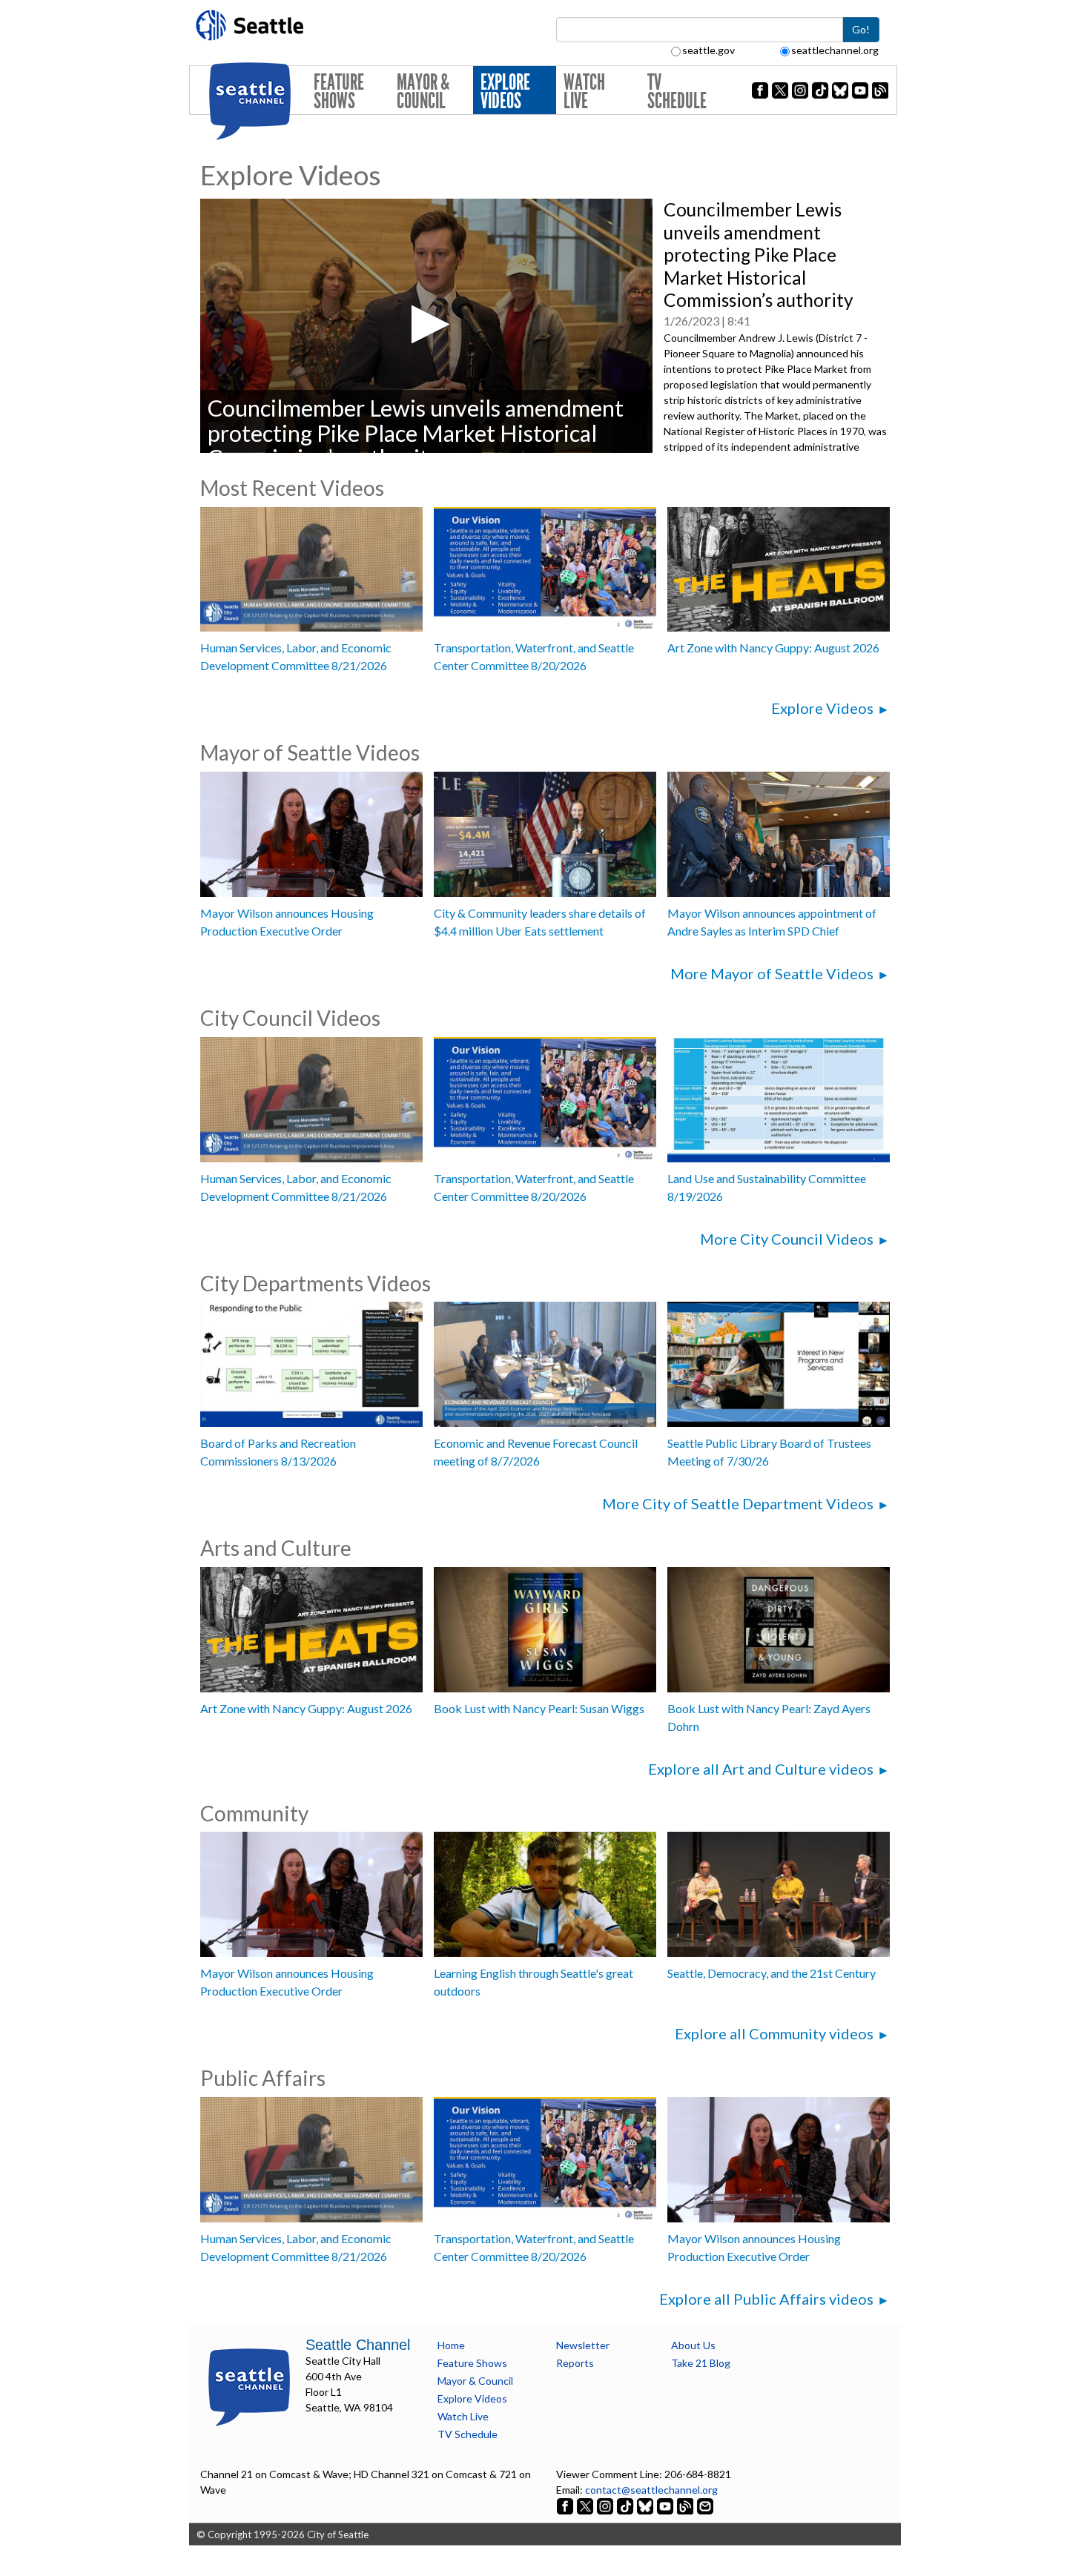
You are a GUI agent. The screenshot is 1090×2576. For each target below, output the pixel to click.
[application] (426, 326)
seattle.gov (708, 50)
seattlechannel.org (835, 50)
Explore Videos (505, 92)
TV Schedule (677, 92)
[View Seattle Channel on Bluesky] (645, 2505)
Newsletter (583, 2345)
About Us (693, 2345)
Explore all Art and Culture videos (761, 1769)
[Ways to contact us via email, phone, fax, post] (705, 2505)
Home (451, 2345)
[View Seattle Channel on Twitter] (586, 2505)
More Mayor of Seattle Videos (772, 973)
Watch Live (584, 92)
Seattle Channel (358, 2345)
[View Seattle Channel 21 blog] (686, 2505)
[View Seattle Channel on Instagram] (606, 2505)
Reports (575, 2363)
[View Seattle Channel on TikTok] (625, 2505)
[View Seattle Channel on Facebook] (566, 2505)
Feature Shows (339, 92)
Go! (861, 29)
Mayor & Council (423, 92)
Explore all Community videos (774, 2033)
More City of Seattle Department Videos (738, 1503)
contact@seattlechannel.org (651, 2490)
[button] (426, 324)
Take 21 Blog (701, 2363)
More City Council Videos (787, 1239)
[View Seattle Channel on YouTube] (666, 2505)
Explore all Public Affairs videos (766, 2299)
